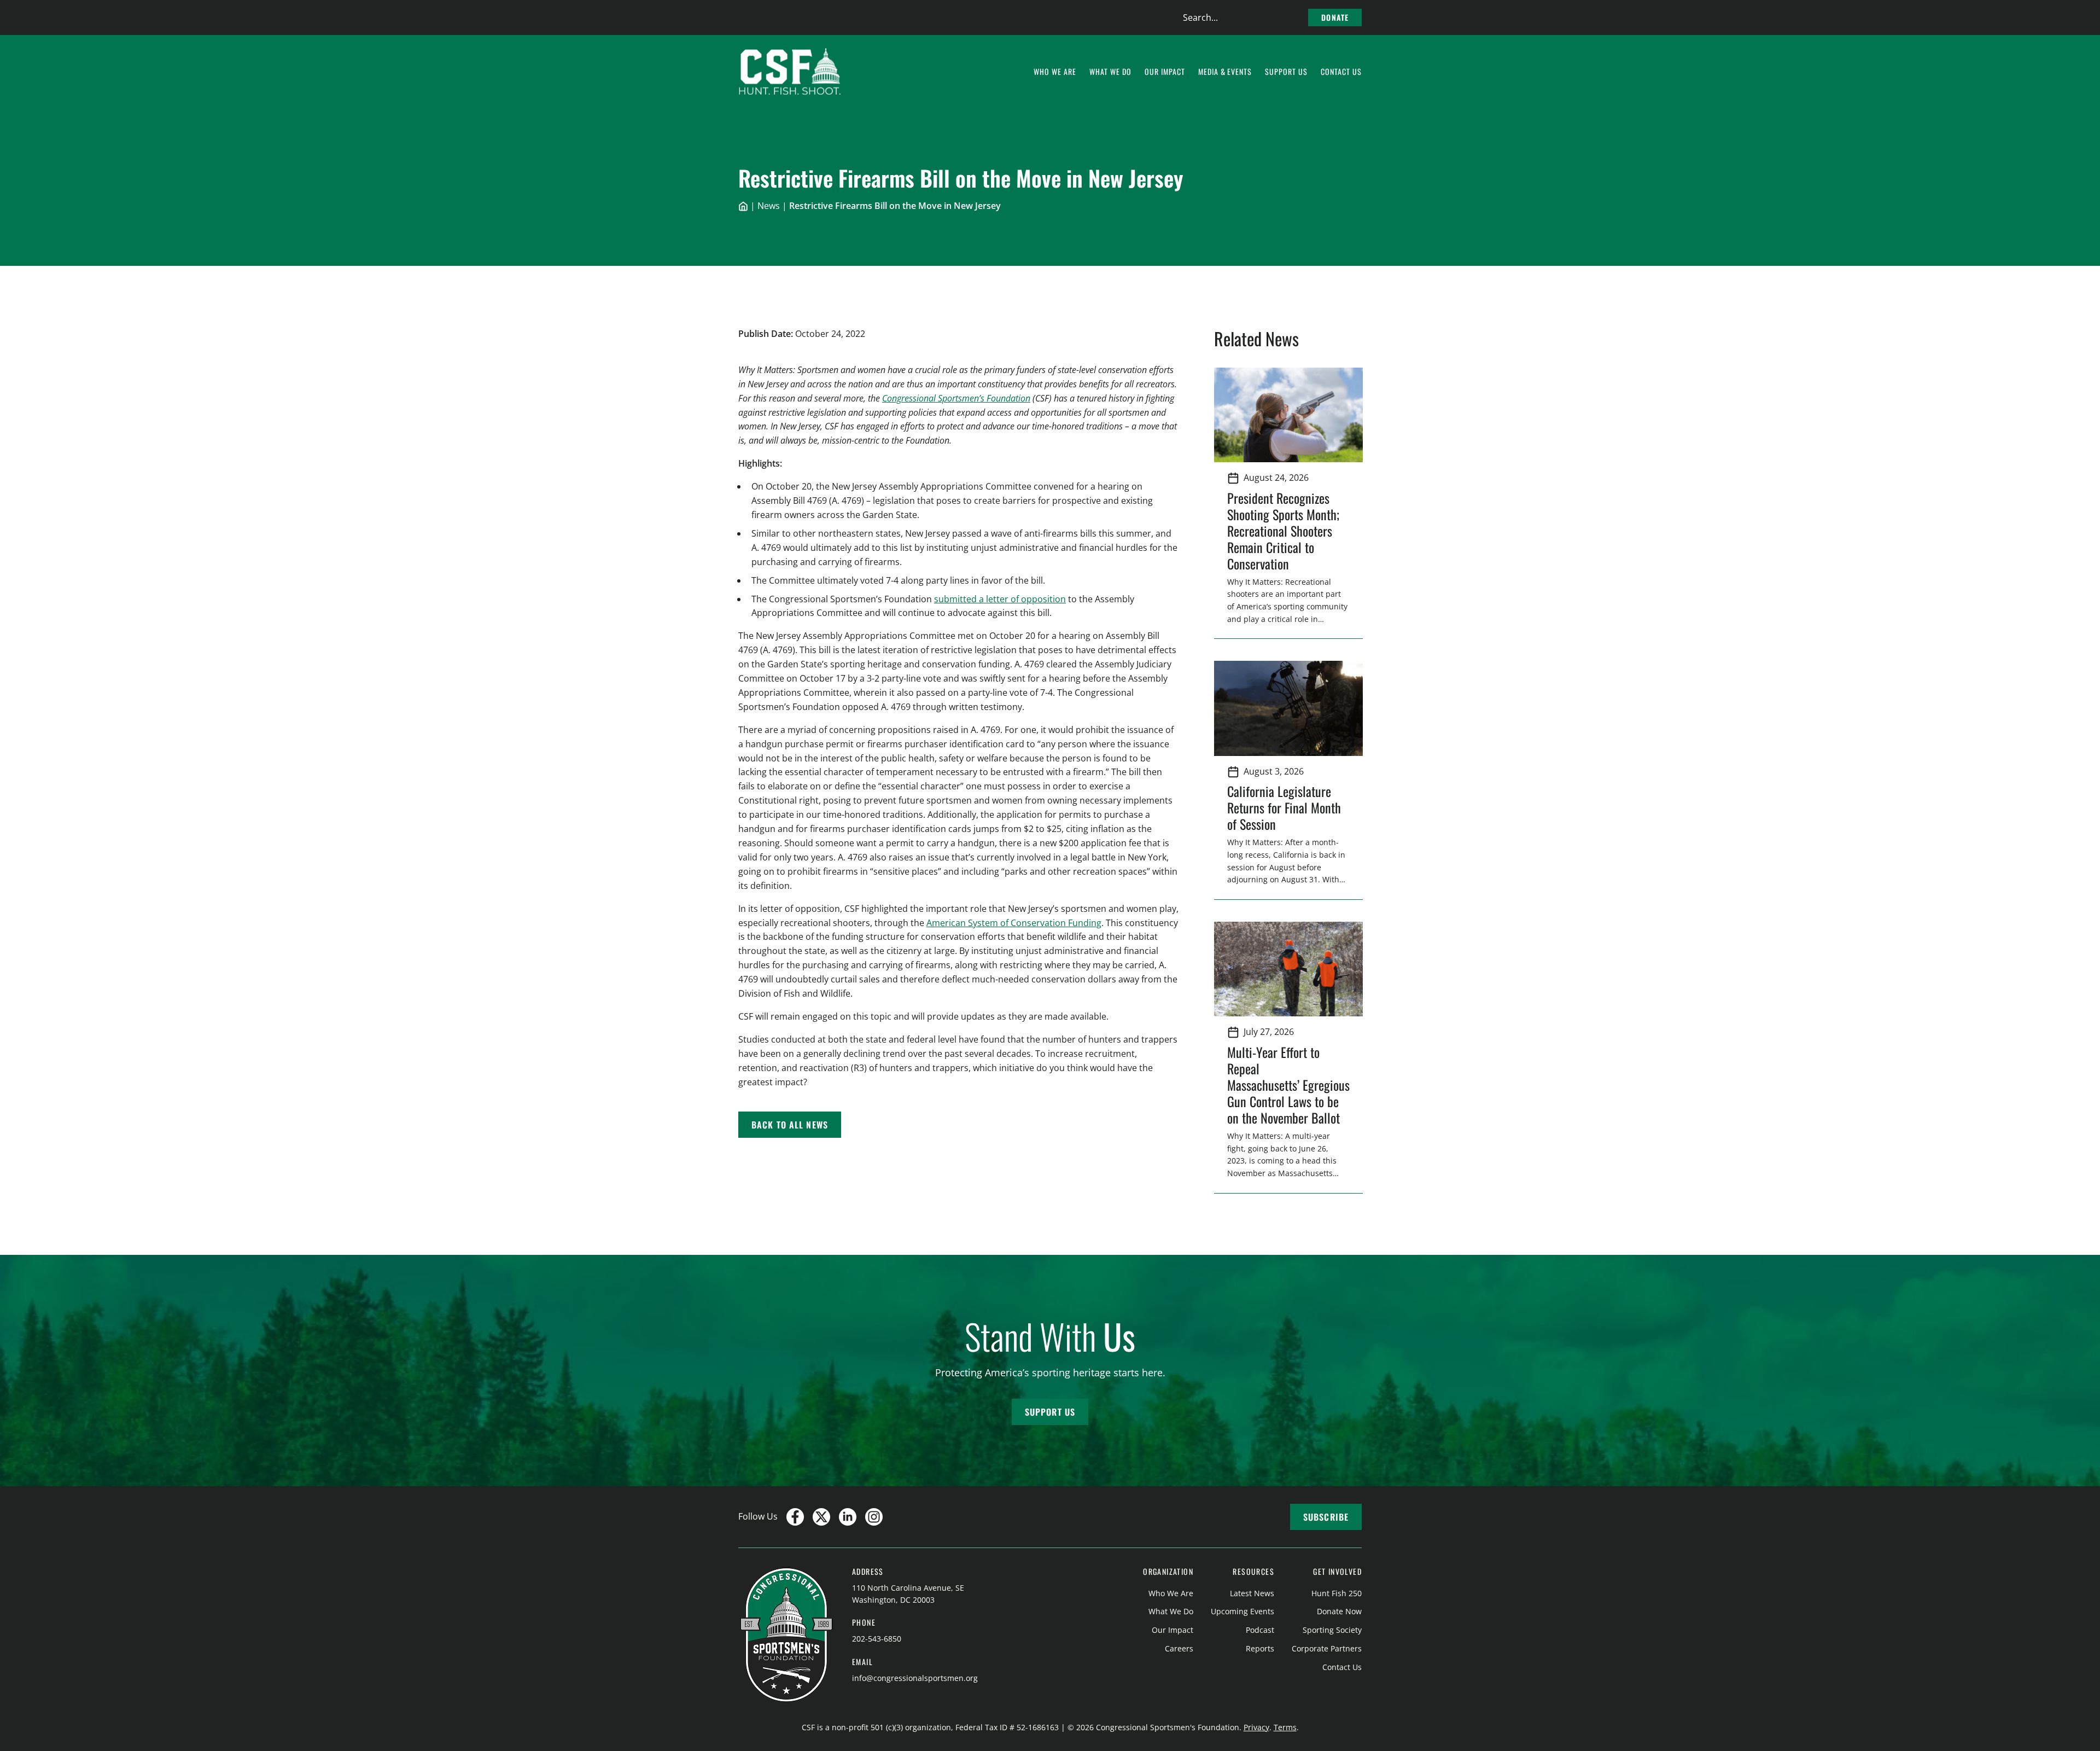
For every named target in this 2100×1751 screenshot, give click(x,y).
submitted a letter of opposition (1000, 599)
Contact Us (1342, 1667)
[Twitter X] (821, 1517)
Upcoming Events (1242, 1611)
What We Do (1171, 1611)
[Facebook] (795, 1517)
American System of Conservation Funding (1014, 923)
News (769, 206)
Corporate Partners (1327, 1648)
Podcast (1260, 1630)
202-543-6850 (877, 1639)
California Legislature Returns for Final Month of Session (1284, 807)
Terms (1285, 1727)
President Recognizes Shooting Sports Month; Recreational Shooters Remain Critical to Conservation (1283, 531)
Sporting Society (1332, 1630)
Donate (1335, 17)
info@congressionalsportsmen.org (915, 1678)
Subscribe (1326, 1517)
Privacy (1256, 1727)
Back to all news (790, 1125)
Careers (1179, 1648)
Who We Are (1171, 1593)
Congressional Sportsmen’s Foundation (956, 398)
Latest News (1252, 1593)
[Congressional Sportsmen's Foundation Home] (790, 72)
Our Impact (1172, 1630)
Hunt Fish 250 (1337, 1593)
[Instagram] (874, 1517)
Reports (1260, 1648)
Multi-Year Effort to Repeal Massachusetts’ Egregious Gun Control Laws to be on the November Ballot (1288, 1085)
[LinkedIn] (848, 1517)
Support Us (1050, 1412)
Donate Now (1339, 1611)
